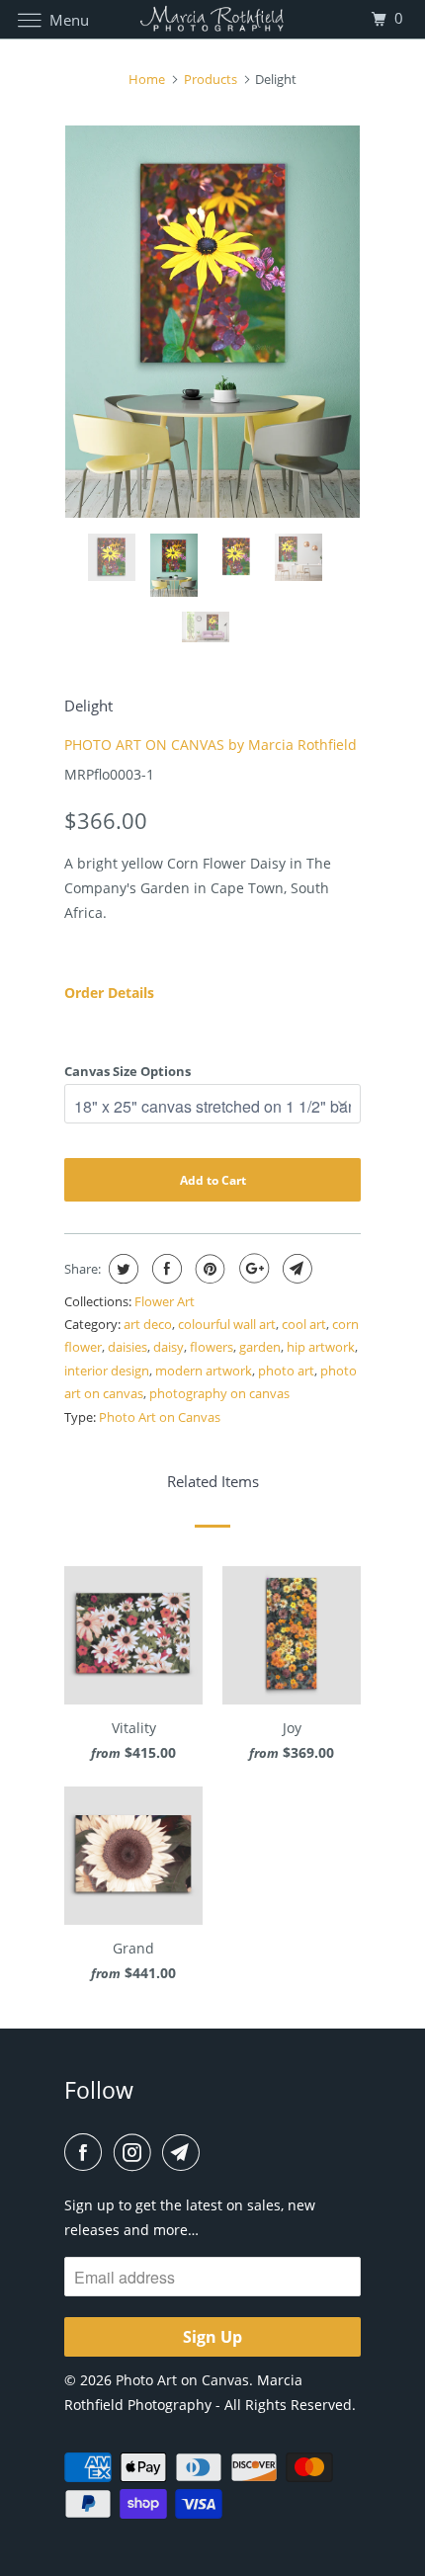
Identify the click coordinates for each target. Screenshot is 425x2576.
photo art (286, 1371)
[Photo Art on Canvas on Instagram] (136, 2152)
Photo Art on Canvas (160, 1417)
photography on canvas (219, 1393)
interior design (107, 1371)
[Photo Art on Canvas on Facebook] (87, 2152)
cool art (304, 1324)
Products (211, 79)
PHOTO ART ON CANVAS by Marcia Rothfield (211, 745)
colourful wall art (227, 1324)
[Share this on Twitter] (121, 1269)
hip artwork (321, 1347)
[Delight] (212, 322)
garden (260, 1347)
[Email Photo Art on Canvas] (185, 2152)
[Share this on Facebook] (165, 1269)
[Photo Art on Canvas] (213, 19)
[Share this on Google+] (252, 1269)
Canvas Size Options (127, 1071)
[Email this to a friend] (295, 1269)
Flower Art (165, 1301)
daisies (127, 1347)
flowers (212, 1347)
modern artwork (204, 1371)
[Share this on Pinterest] (208, 1269)
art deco (148, 1324)
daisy (169, 1347)
